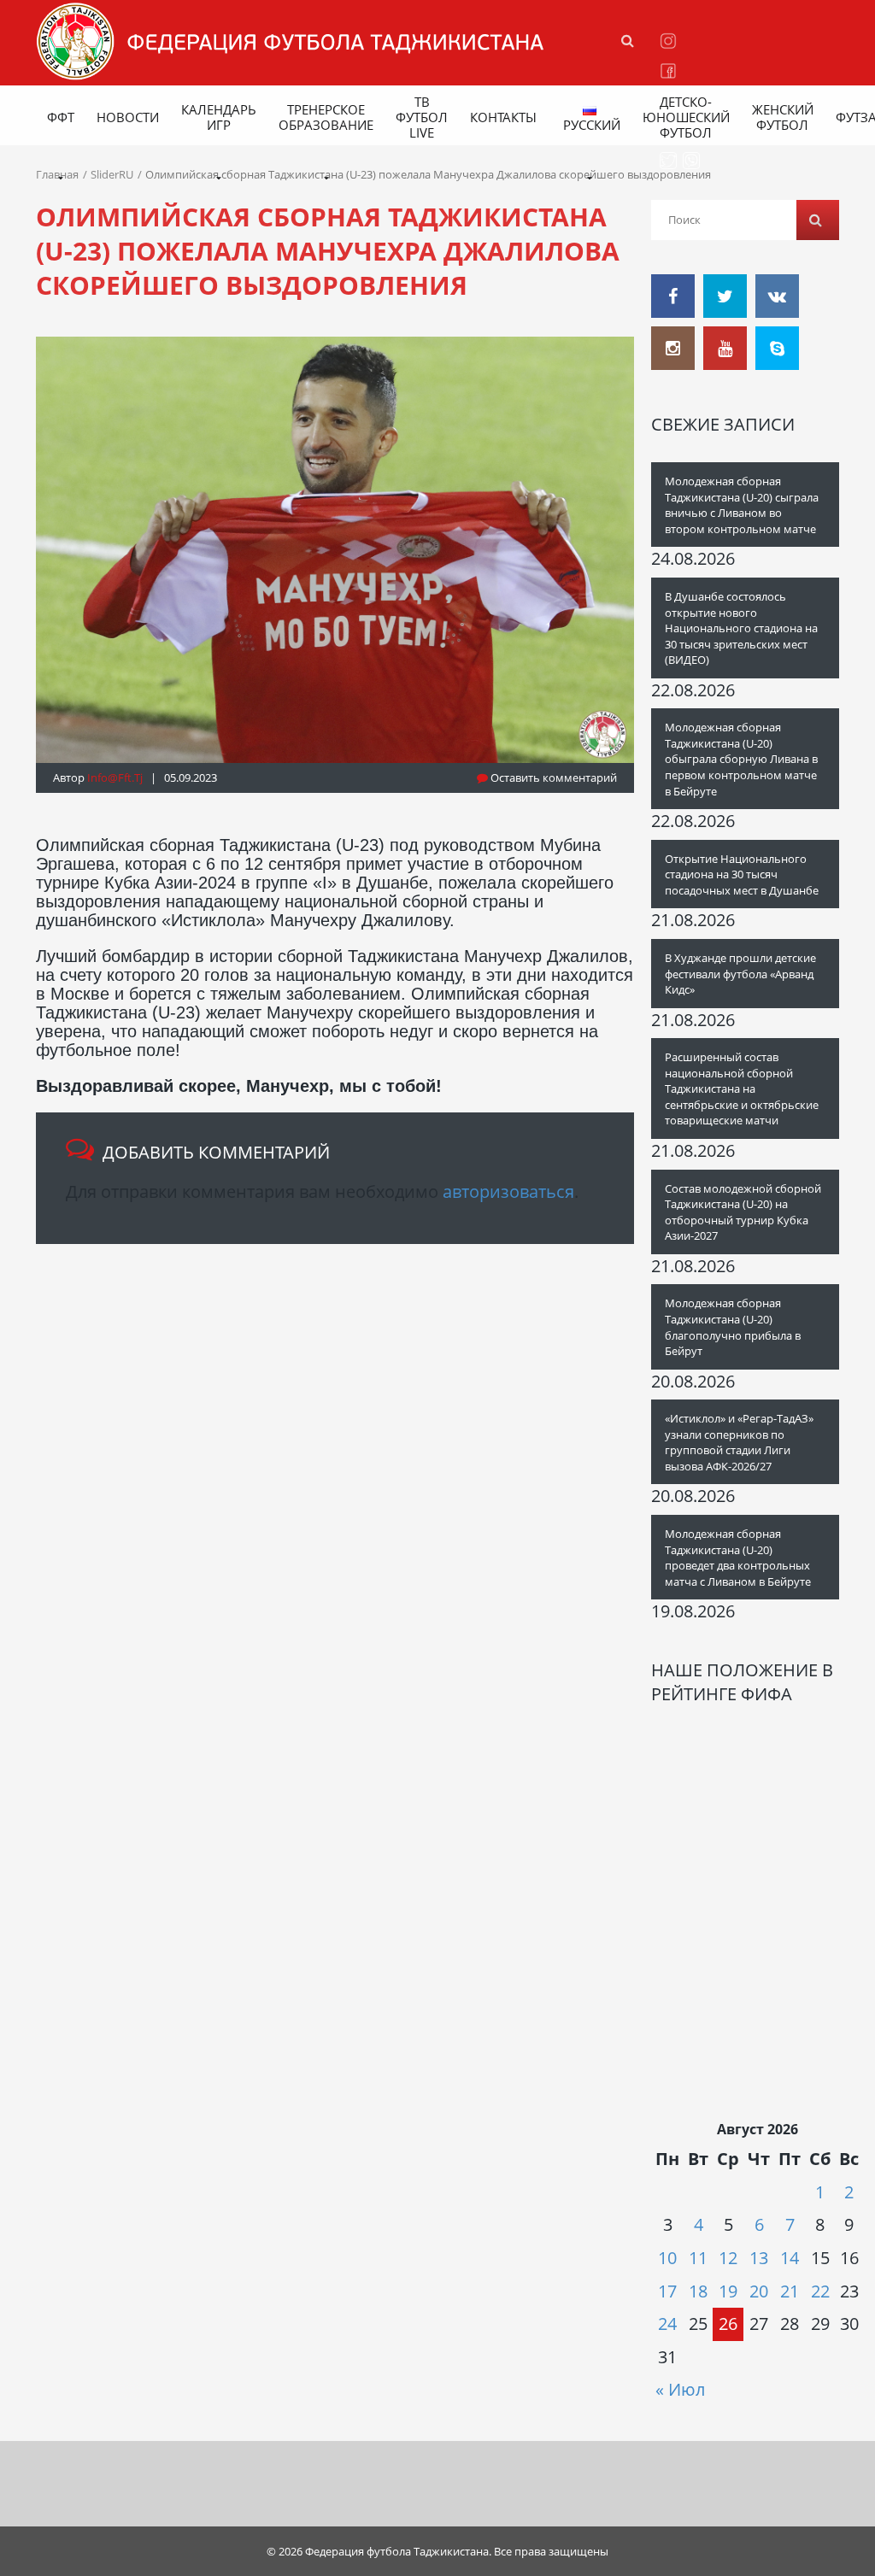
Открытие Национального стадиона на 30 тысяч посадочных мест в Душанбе (742, 874)
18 (698, 2291)
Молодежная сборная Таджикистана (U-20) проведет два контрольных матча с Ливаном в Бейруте (738, 1558)
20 (759, 2291)
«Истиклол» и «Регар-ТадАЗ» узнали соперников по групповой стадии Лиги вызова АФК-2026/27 (739, 1442)
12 (728, 2258)
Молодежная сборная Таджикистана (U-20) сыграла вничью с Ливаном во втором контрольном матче (742, 505)
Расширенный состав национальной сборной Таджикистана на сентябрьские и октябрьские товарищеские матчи (742, 1088)
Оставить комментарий (552, 777)
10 (667, 2258)
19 (728, 2291)
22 (820, 2291)
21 (790, 2291)
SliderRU (112, 174)
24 (667, 2324)
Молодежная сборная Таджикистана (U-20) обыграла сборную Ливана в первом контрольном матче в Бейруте (741, 759)
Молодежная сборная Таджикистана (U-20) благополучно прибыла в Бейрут (733, 1327)
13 (759, 2258)
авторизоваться (508, 1191)
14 (790, 2258)
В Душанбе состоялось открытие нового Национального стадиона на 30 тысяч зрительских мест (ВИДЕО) (741, 628)
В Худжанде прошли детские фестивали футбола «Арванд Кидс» (740, 974)
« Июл (680, 2389)
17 (667, 2291)
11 (698, 2258)
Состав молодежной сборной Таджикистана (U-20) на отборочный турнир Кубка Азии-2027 (743, 1212)
